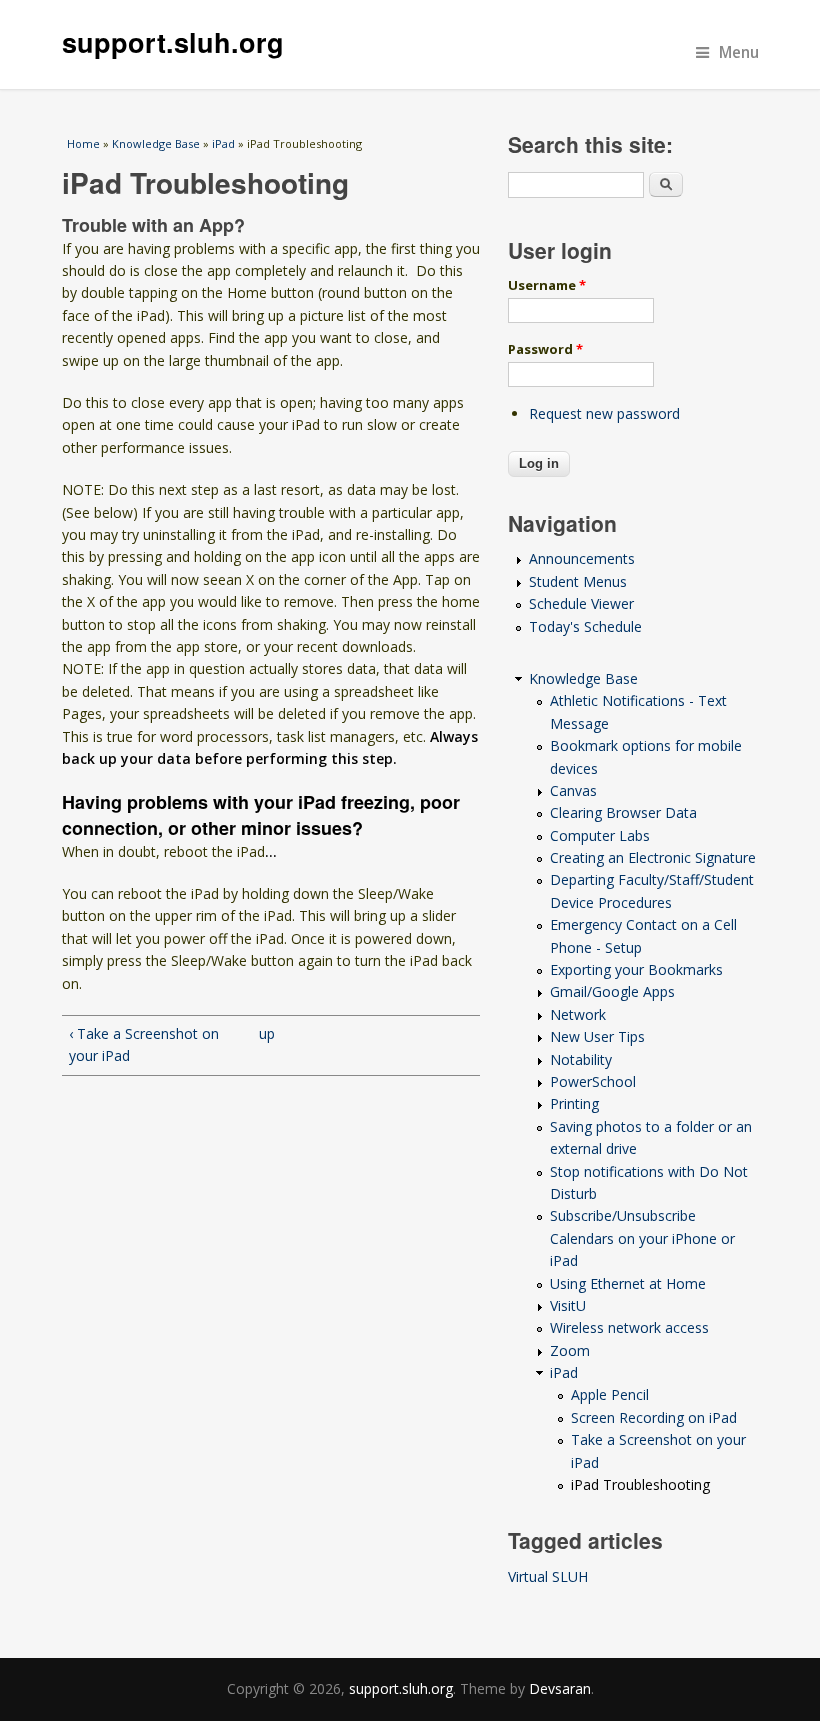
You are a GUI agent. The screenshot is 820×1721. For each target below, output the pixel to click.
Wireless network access (629, 1327)
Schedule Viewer (581, 603)
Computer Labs (600, 835)
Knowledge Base (156, 143)
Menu (739, 52)
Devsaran (560, 1688)
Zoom (570, 1350)
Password (545, 349)
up (266, 1033)
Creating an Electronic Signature (653, 857)
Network (578, 1014)
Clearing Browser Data (623, 812)
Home (83, 143)
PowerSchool (593, 1081)
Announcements (582, 558)
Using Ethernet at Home (628, 1283)
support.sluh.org (173, 42)
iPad (223, 143)
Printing (574, 1103)
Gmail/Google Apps (612, 991)
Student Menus (578, 581)
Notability (581, 1059)
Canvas (573, 790)
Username (547, 285)
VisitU (568, 1305)
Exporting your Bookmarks (636, 969)
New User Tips (597, 1036)
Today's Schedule (585, 626)
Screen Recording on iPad (654, 1417)
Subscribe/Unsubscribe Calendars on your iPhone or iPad (642, 1238)
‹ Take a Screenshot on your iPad (144, 1044)
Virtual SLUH (548, 1576)
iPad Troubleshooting (640, 1484)
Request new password (604, 413)
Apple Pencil (610, 1394)
